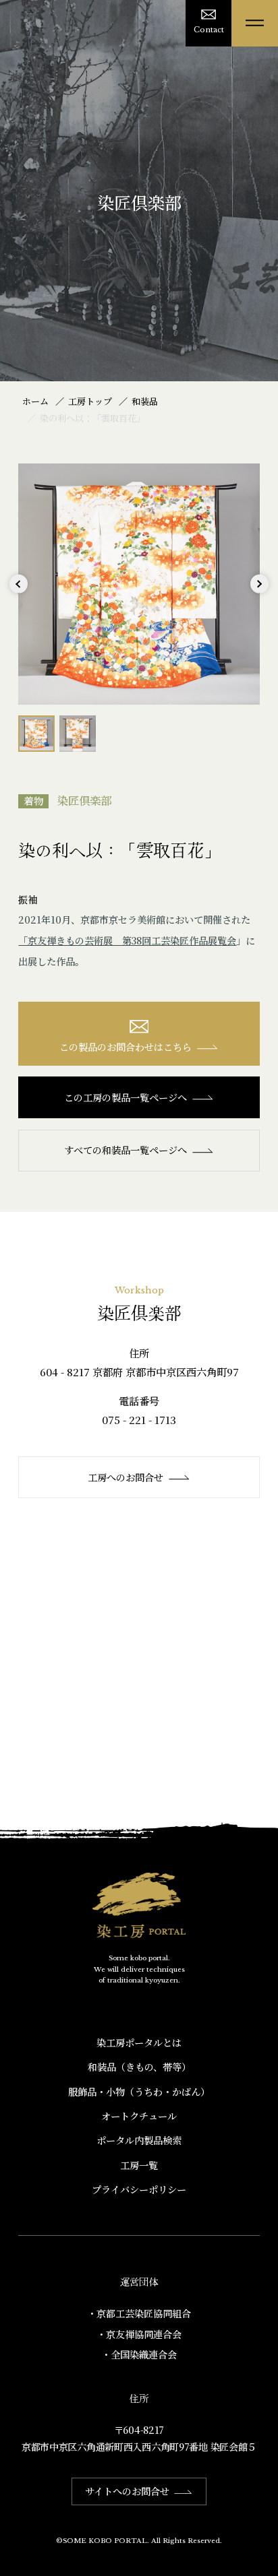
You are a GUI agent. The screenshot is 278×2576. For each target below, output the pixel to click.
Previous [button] (19, 593)
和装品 (145, 401)
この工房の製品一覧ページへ (126, 1097)
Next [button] (259, 593)
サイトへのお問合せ (127, 2491)
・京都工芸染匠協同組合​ (139, 2313)
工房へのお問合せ (126, 1477)
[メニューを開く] (255, 23)
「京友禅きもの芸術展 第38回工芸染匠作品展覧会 (127, 940)
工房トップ (90, 401)
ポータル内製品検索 (139, 2140)
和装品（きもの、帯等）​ (139, 2067)
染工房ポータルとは (139, 2042)
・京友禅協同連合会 (139, 2334)
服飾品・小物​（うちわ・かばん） (139, 2092)
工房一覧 (139, 2165)
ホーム (35, 401)
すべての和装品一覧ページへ (126, 1150)
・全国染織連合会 (139, 2354)
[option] (139, 584)
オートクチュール (139, 2116)
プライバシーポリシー (139, 2189)
